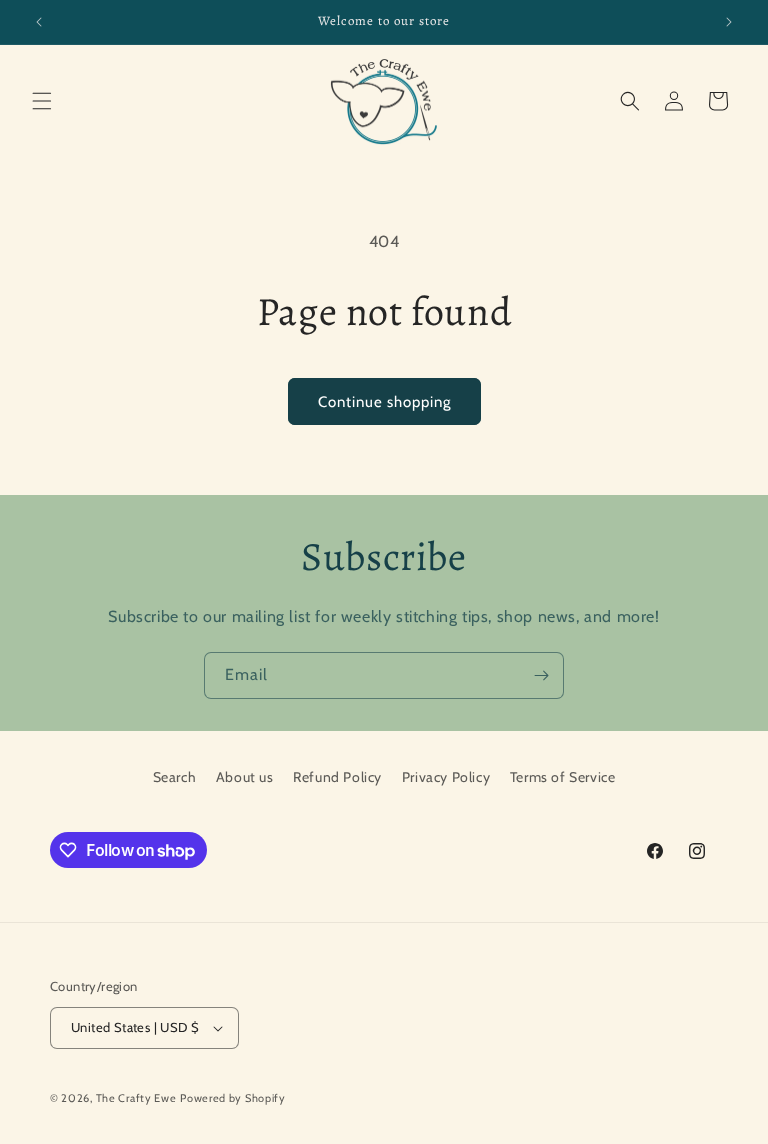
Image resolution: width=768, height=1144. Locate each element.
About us (245, 777)
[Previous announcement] (39, 22)
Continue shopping (384, 402)
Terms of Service (563, 777)
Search (175, 777)
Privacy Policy (446, 777)
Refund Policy (337, 777)
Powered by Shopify (233, 1098)
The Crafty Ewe (136, 1098)
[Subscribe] (541, 675)
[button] (42, 101)
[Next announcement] (729, 22)
